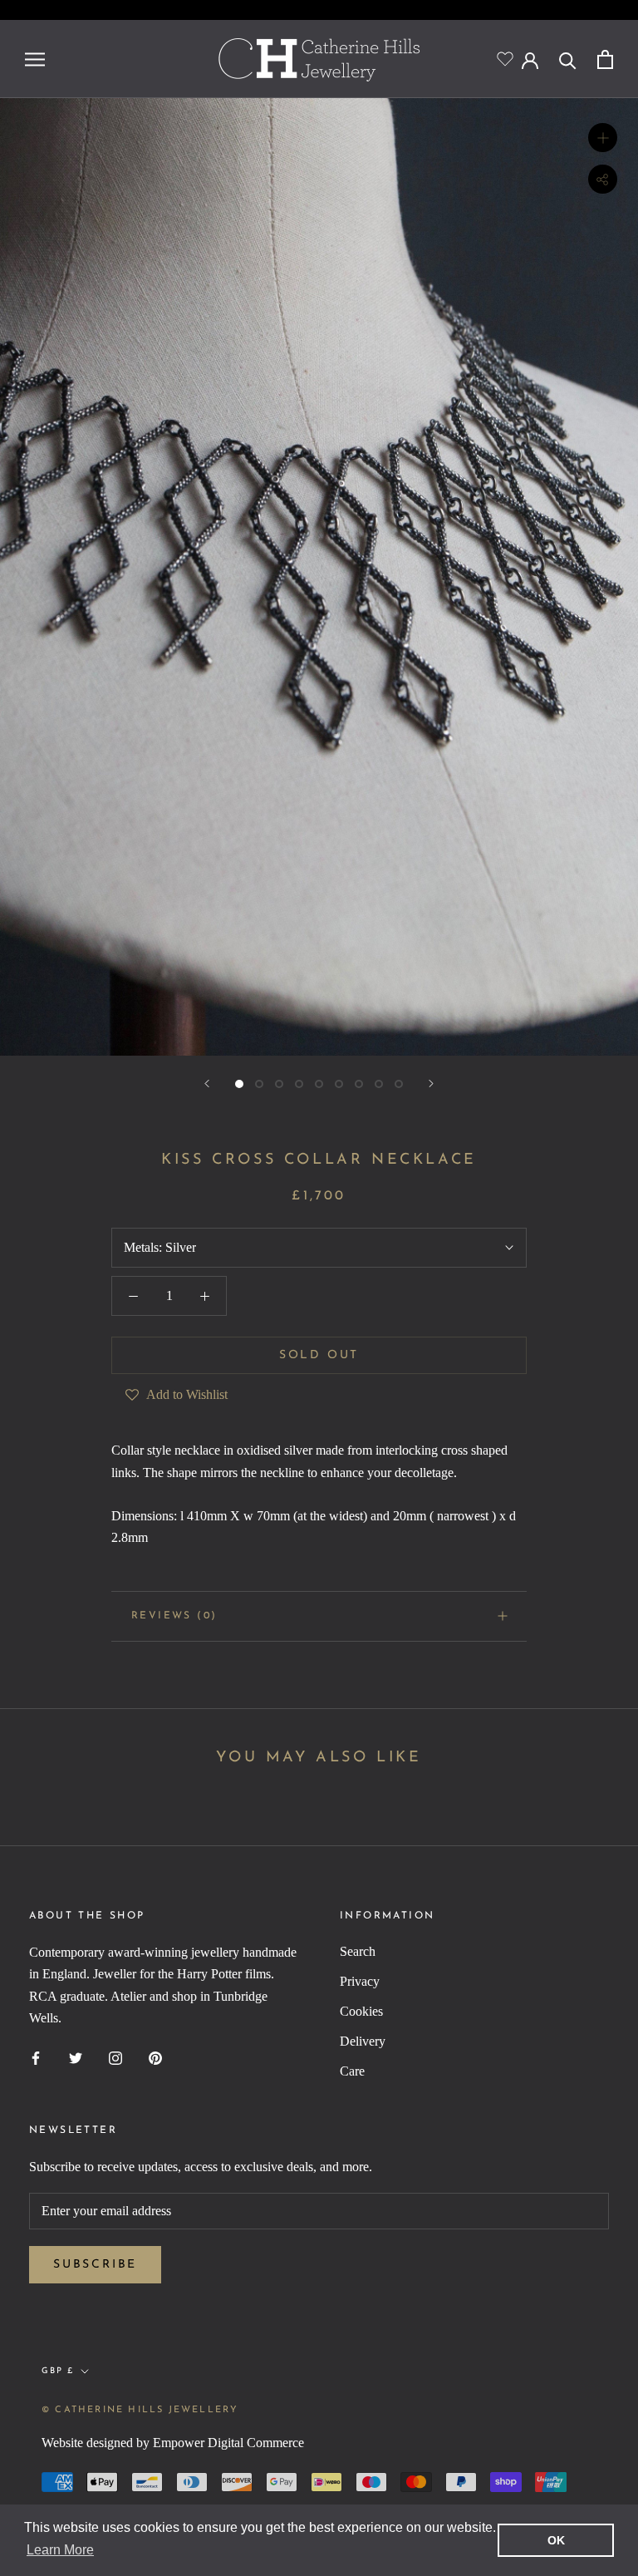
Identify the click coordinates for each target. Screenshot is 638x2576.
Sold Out (319, 1355)
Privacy (360, 1981)
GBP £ (58, 2371)
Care (352, 2071)
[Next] (431, 1084)
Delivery (363, 2041)
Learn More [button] (60, 2550)
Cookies (361, 2011)
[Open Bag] (605, 59)
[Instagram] (115, 2057)
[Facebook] (36, 2057)
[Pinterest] (155, 2057)
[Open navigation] (35, 59)
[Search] (568, 59)
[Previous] (207, 1084)
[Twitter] (76, 2057)
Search (358, 1951)
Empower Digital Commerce (228, 2443)
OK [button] (556, 2540)
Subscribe (95, 2265)
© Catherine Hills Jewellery (140, 2410)
